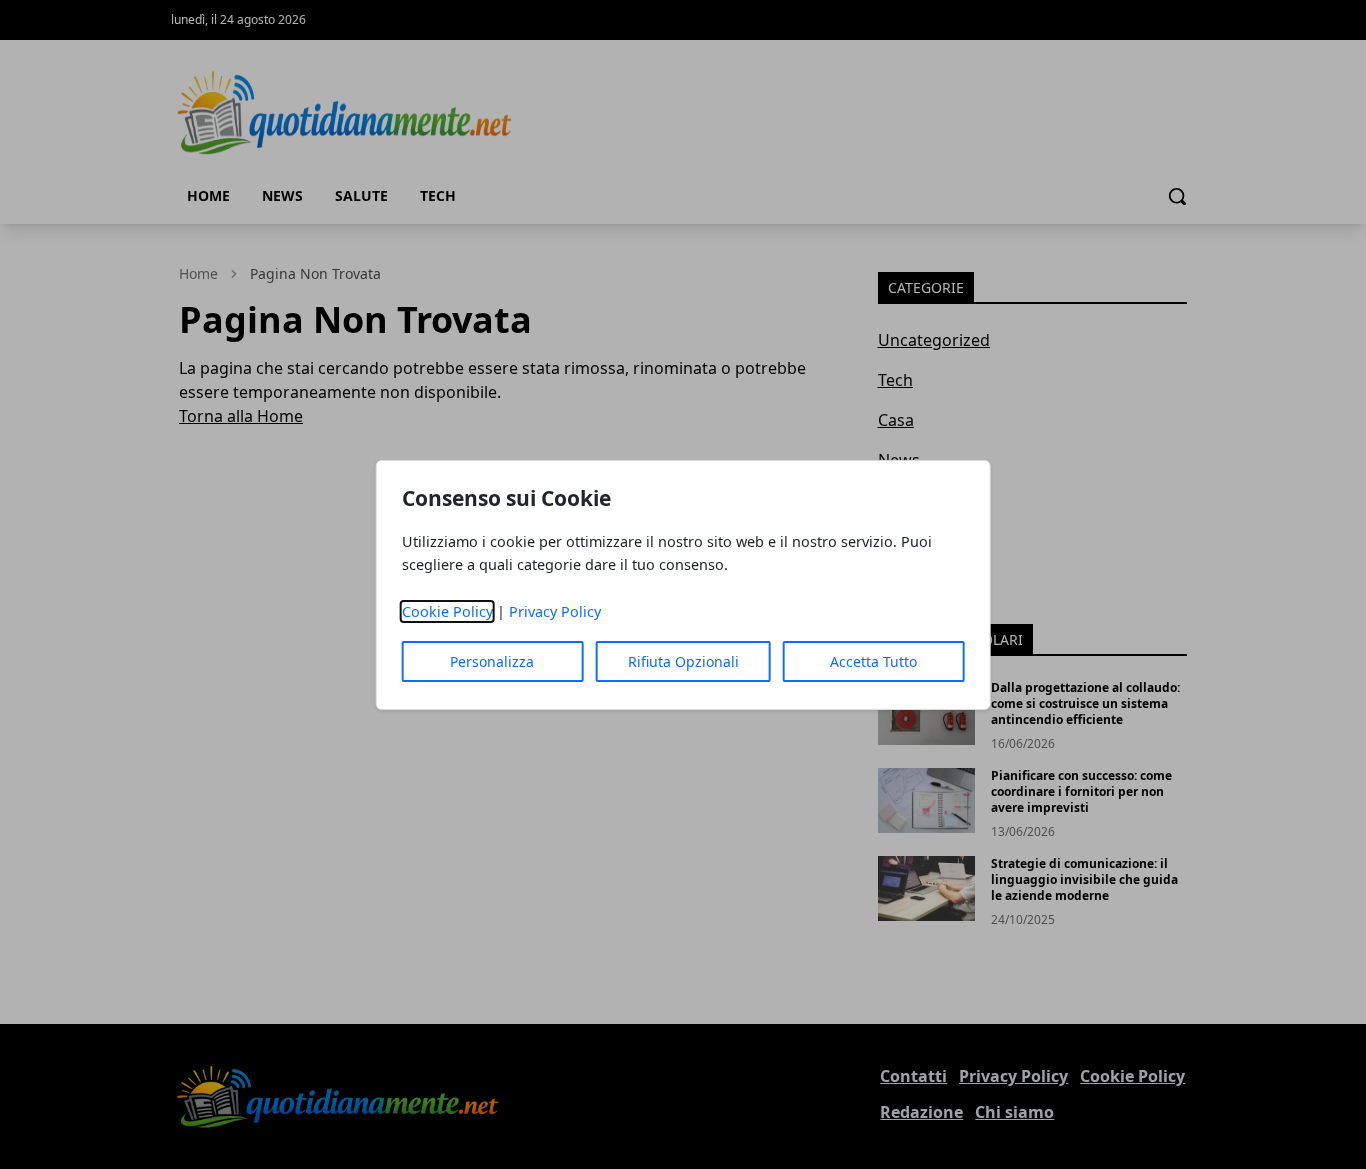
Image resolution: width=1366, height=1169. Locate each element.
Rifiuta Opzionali (683, 661)
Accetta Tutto (873, 661)
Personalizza (492, 661)
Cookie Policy (447, 611)
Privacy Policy (555, 611)
